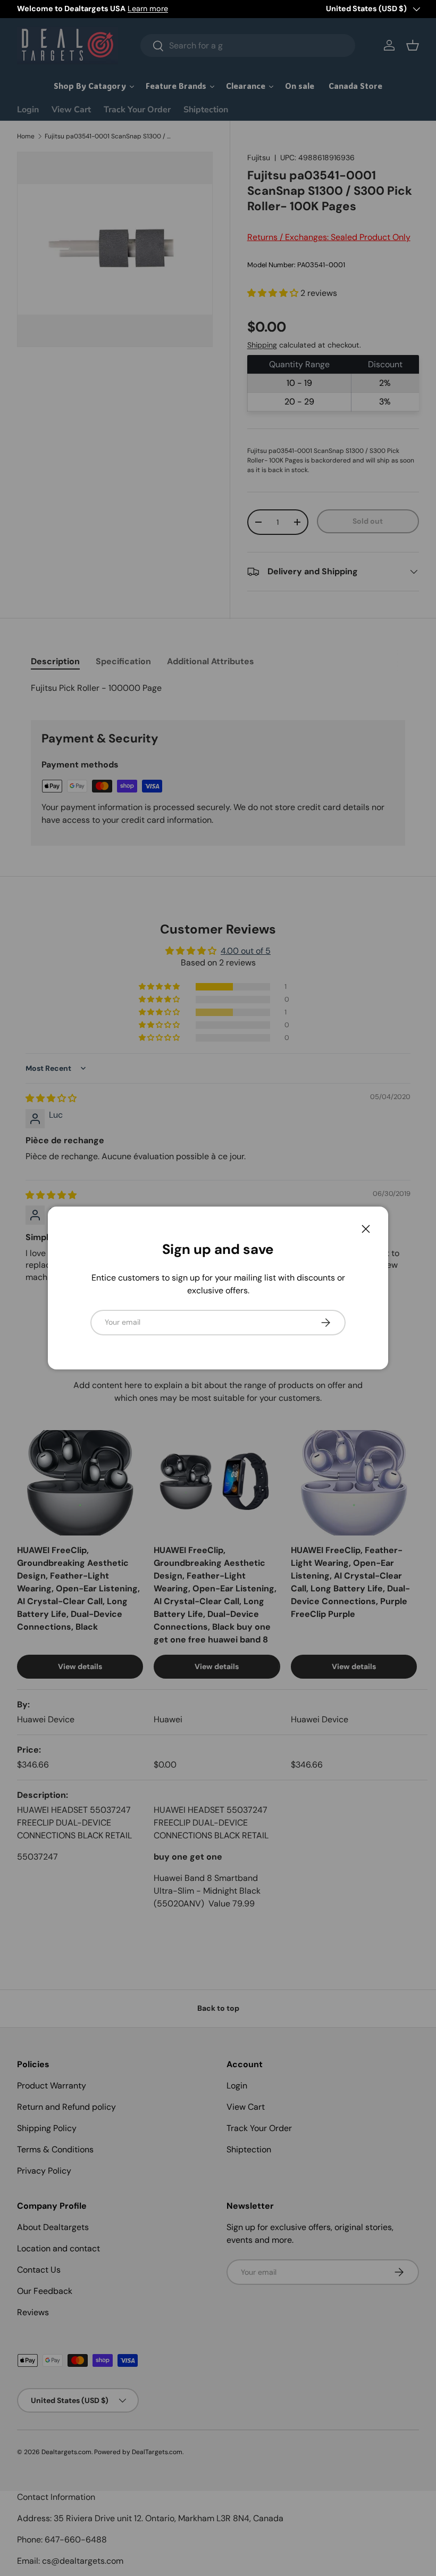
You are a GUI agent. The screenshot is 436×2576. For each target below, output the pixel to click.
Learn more (148, 9)
